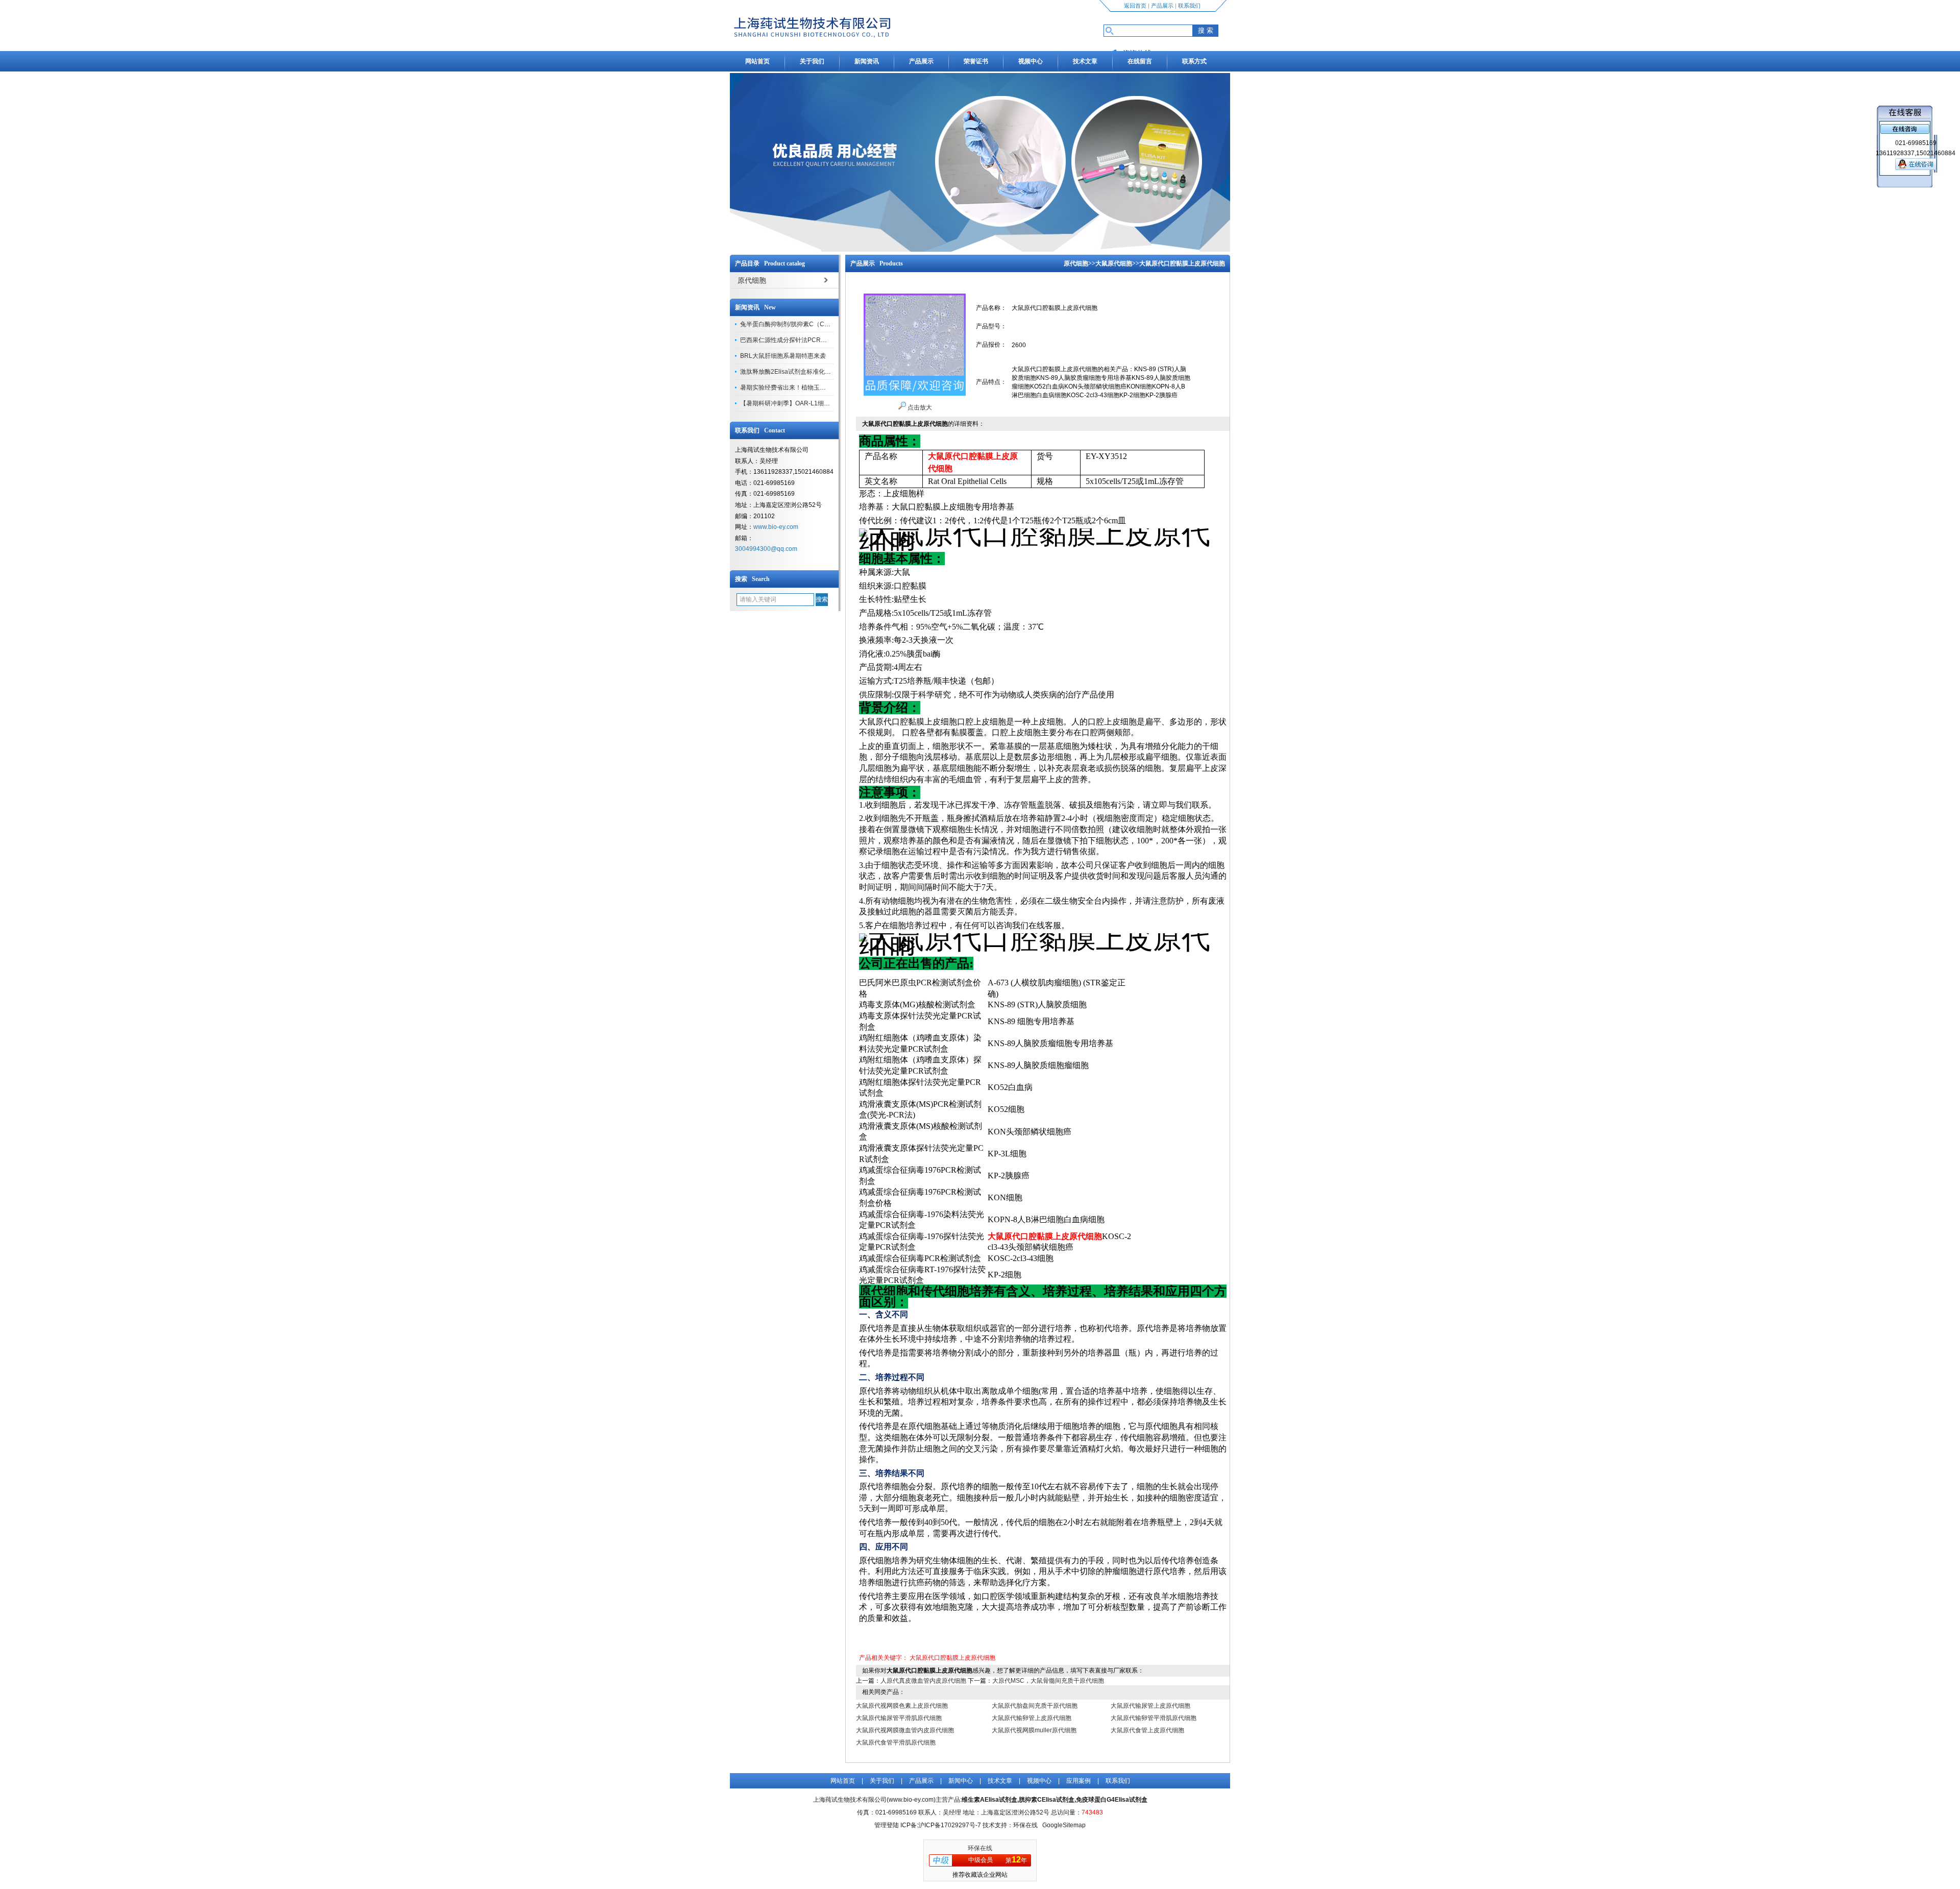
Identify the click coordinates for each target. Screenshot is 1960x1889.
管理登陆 (887, 1825)
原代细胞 (1076, 263)
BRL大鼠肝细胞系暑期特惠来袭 (783, 356)
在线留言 (1140, 61)
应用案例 (1079, 1781)
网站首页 (757, 61)
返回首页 (1135, 6)
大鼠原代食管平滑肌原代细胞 (896, 1742)
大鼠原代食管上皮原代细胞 (1147, 1730)
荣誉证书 (976, 61)
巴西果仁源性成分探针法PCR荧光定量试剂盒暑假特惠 (814, 340)
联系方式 (1194, 61)
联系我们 (1189, 6)
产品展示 (1162, 6)
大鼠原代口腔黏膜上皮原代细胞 (952, 1658)
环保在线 (980, 1848)
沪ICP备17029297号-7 (950, 1825)
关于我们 (812, 61)
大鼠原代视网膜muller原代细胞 (1034, 1730)
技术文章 (1085, 61)
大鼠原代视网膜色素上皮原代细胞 (902, 1706)
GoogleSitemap (1064, 1825)
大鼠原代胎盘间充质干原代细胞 (1035, 1706)
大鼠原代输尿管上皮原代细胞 (1150, 1706)
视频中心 (1031, 61)
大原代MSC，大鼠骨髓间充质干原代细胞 (1048, 1681)
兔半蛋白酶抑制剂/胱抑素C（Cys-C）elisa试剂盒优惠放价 (820, 324)
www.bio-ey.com (776, 527)
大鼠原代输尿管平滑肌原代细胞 (899, 1718)
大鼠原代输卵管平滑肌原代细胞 (1154, 1718)
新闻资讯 (867, 61)
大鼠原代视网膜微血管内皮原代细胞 (905, 1730)
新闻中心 (961, 1781)
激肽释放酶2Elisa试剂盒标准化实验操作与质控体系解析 (816, 372)
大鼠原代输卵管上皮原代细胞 (1032, 1718)
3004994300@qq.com (766, 549)
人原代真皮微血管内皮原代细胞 (923, 1681)
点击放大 (919, 407)
